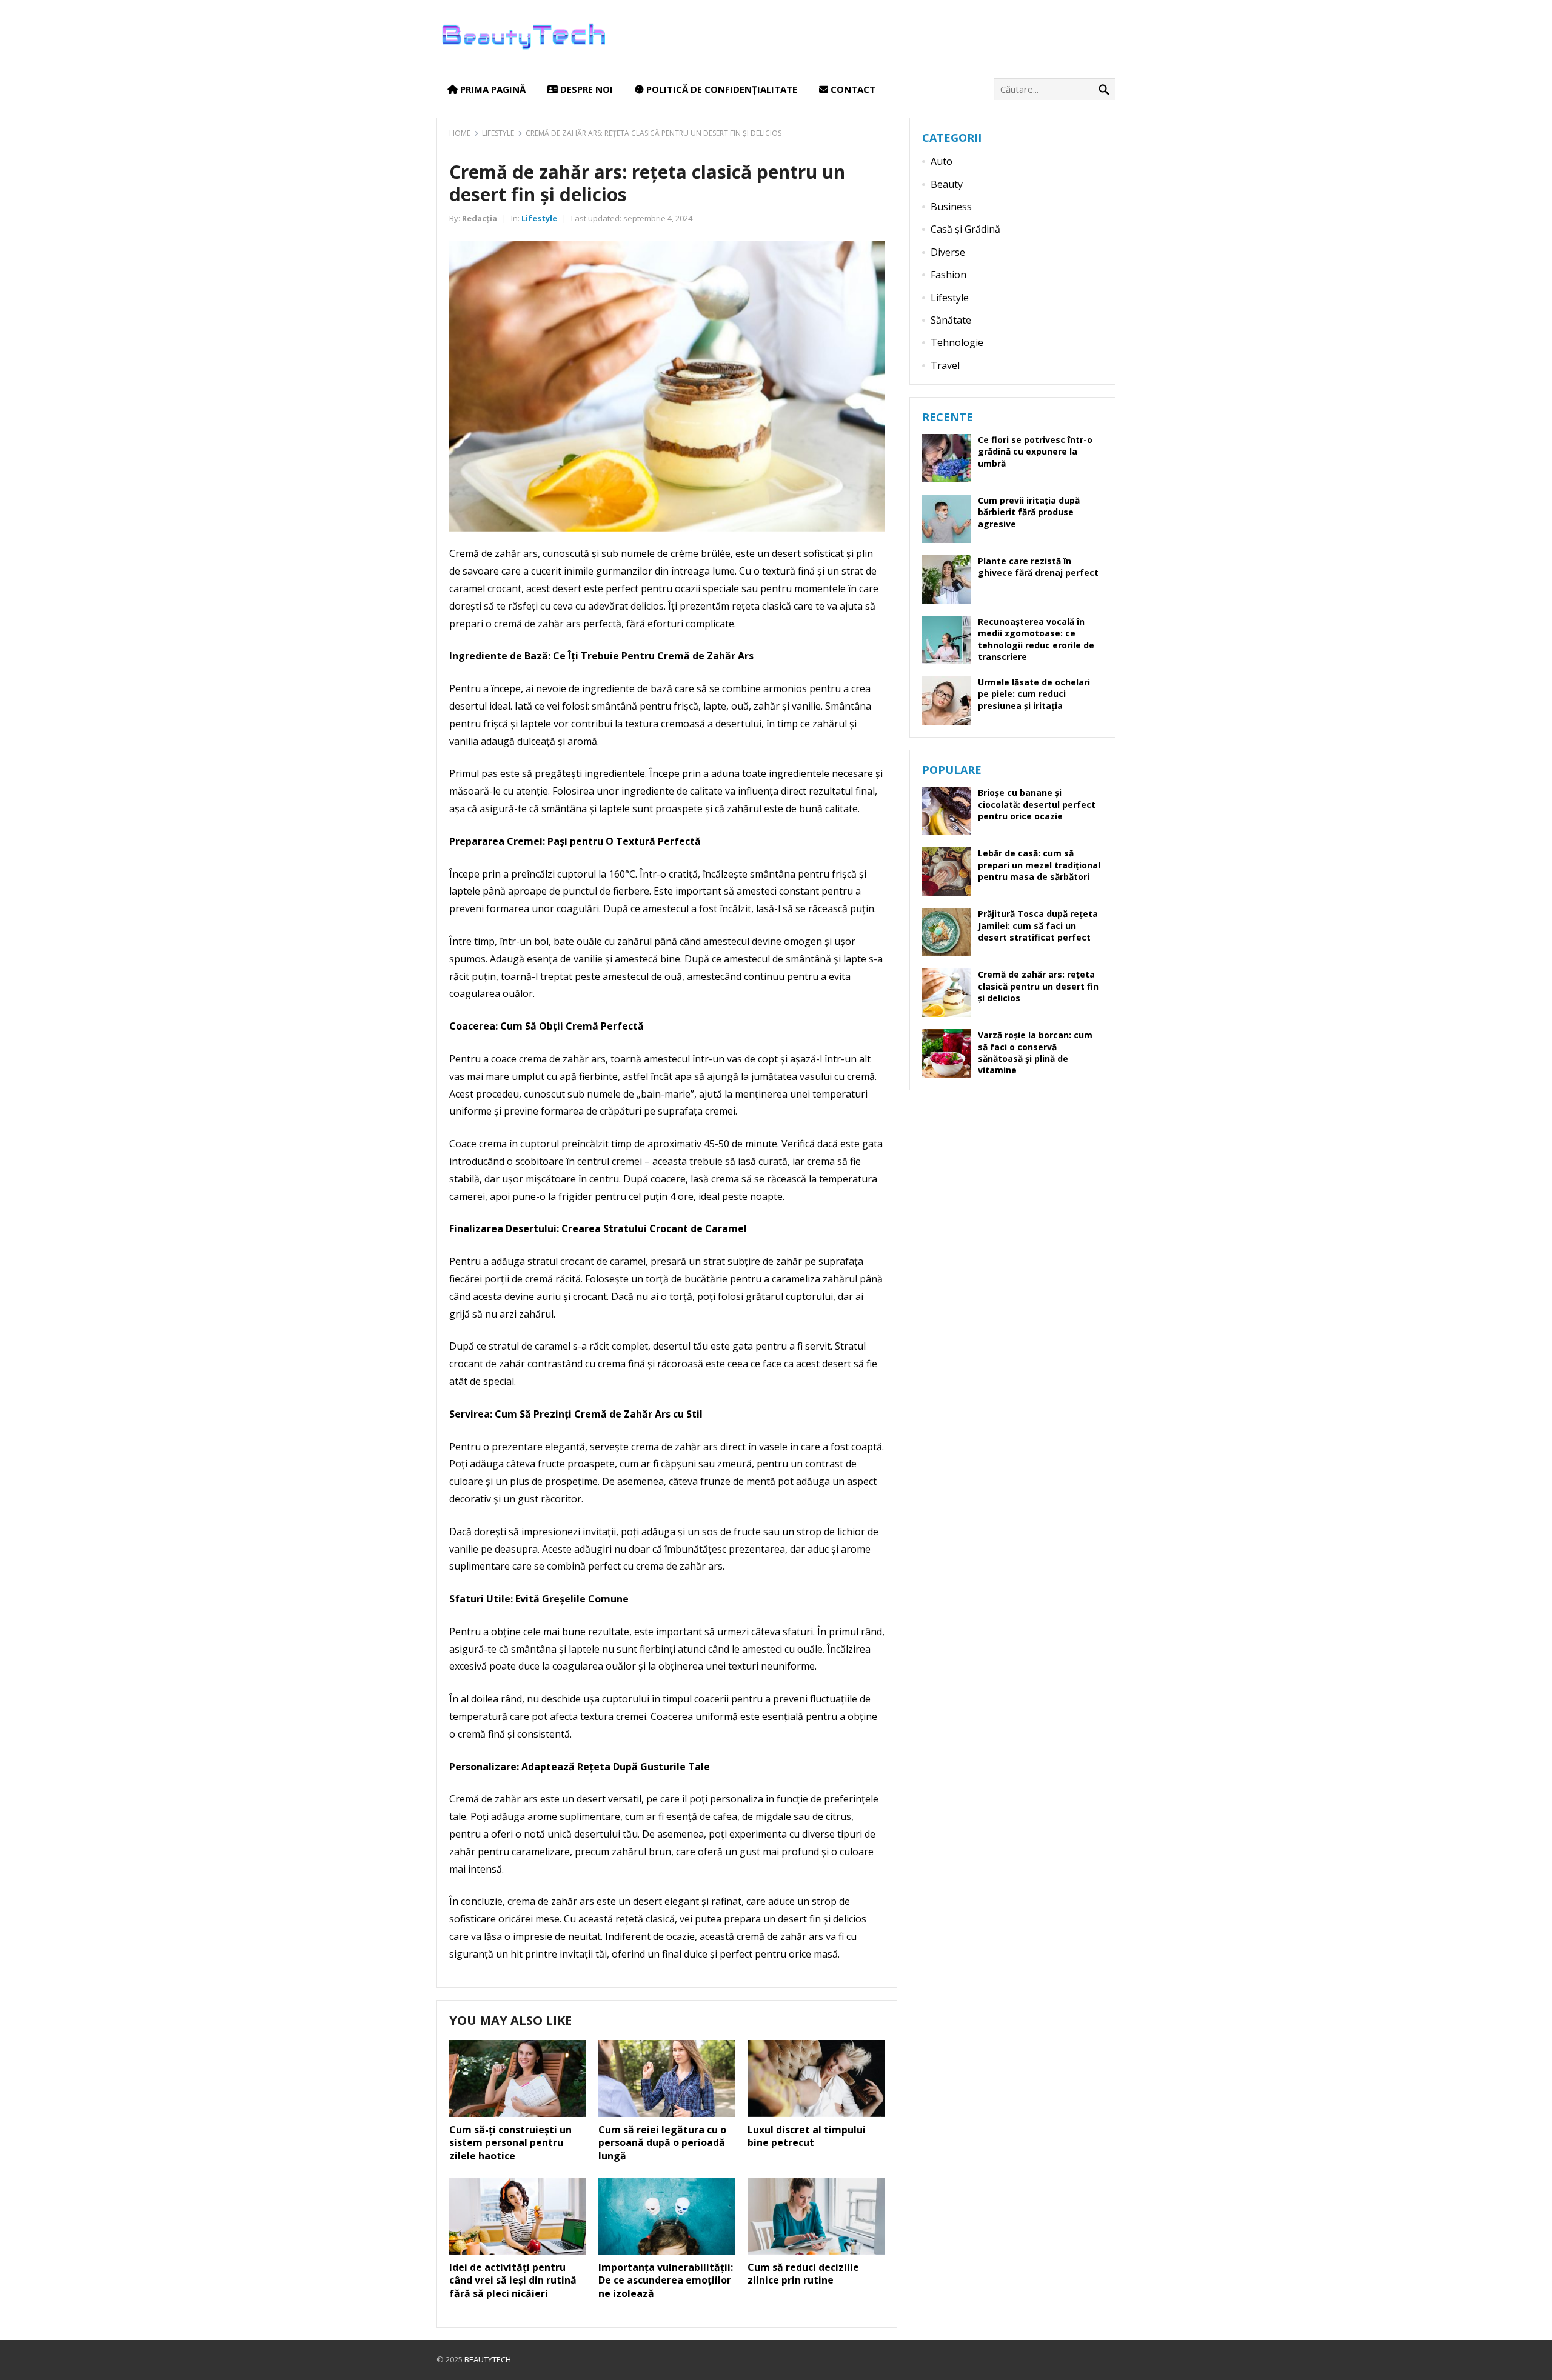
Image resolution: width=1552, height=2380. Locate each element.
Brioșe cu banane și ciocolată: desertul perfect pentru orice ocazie (1037, 804)
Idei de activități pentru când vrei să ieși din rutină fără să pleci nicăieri (513, 2280)
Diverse (948, 252)
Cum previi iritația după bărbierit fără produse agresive (1029, 512)
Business (951, 207)
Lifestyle (498, 133)
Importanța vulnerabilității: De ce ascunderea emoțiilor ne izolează (666, 2280)
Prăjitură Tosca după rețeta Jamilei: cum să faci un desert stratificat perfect (1038, 925)
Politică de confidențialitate (721, 89)
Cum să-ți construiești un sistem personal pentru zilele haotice (510, 2143)
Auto (942, 161)
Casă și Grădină (965, 229)
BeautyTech (488, 2359)
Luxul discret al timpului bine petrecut (807, 2136)
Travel (945, 365)
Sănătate (951, 320)
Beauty (947, 184)
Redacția (480, 218)
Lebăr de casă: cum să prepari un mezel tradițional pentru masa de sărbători (1039, 865)
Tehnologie (957, 342)
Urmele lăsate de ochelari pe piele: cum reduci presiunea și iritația (1034, 694)
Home (460, 133)
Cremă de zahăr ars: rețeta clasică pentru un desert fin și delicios (1038, 986)
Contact (852, 89)
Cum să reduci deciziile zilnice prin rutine (803, 2274)
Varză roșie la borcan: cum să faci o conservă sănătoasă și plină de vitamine (1035, 1052)
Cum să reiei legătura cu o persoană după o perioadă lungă (662, 2143)
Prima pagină (492, 89)
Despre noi (585, 89)
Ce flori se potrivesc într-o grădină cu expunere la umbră (1035, 451)
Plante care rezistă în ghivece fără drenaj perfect (1038, 567)
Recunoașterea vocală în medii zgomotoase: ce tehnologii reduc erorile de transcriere (1036, 639)
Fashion (948, 275)
